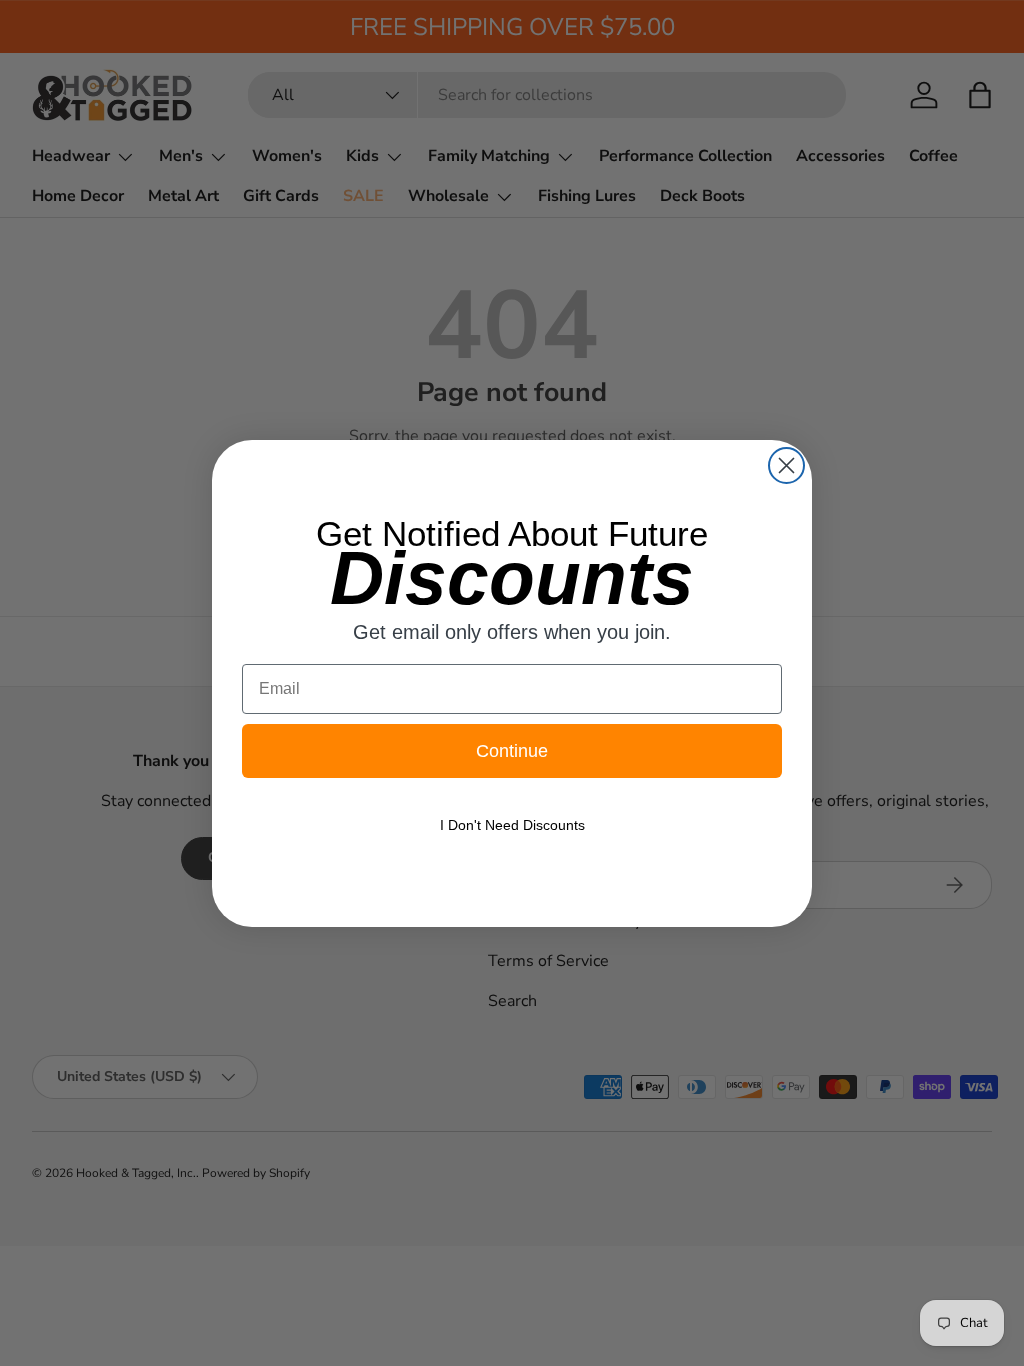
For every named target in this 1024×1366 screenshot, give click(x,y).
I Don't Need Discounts (512, 825)
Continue (512, 751)
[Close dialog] (786, 465)
